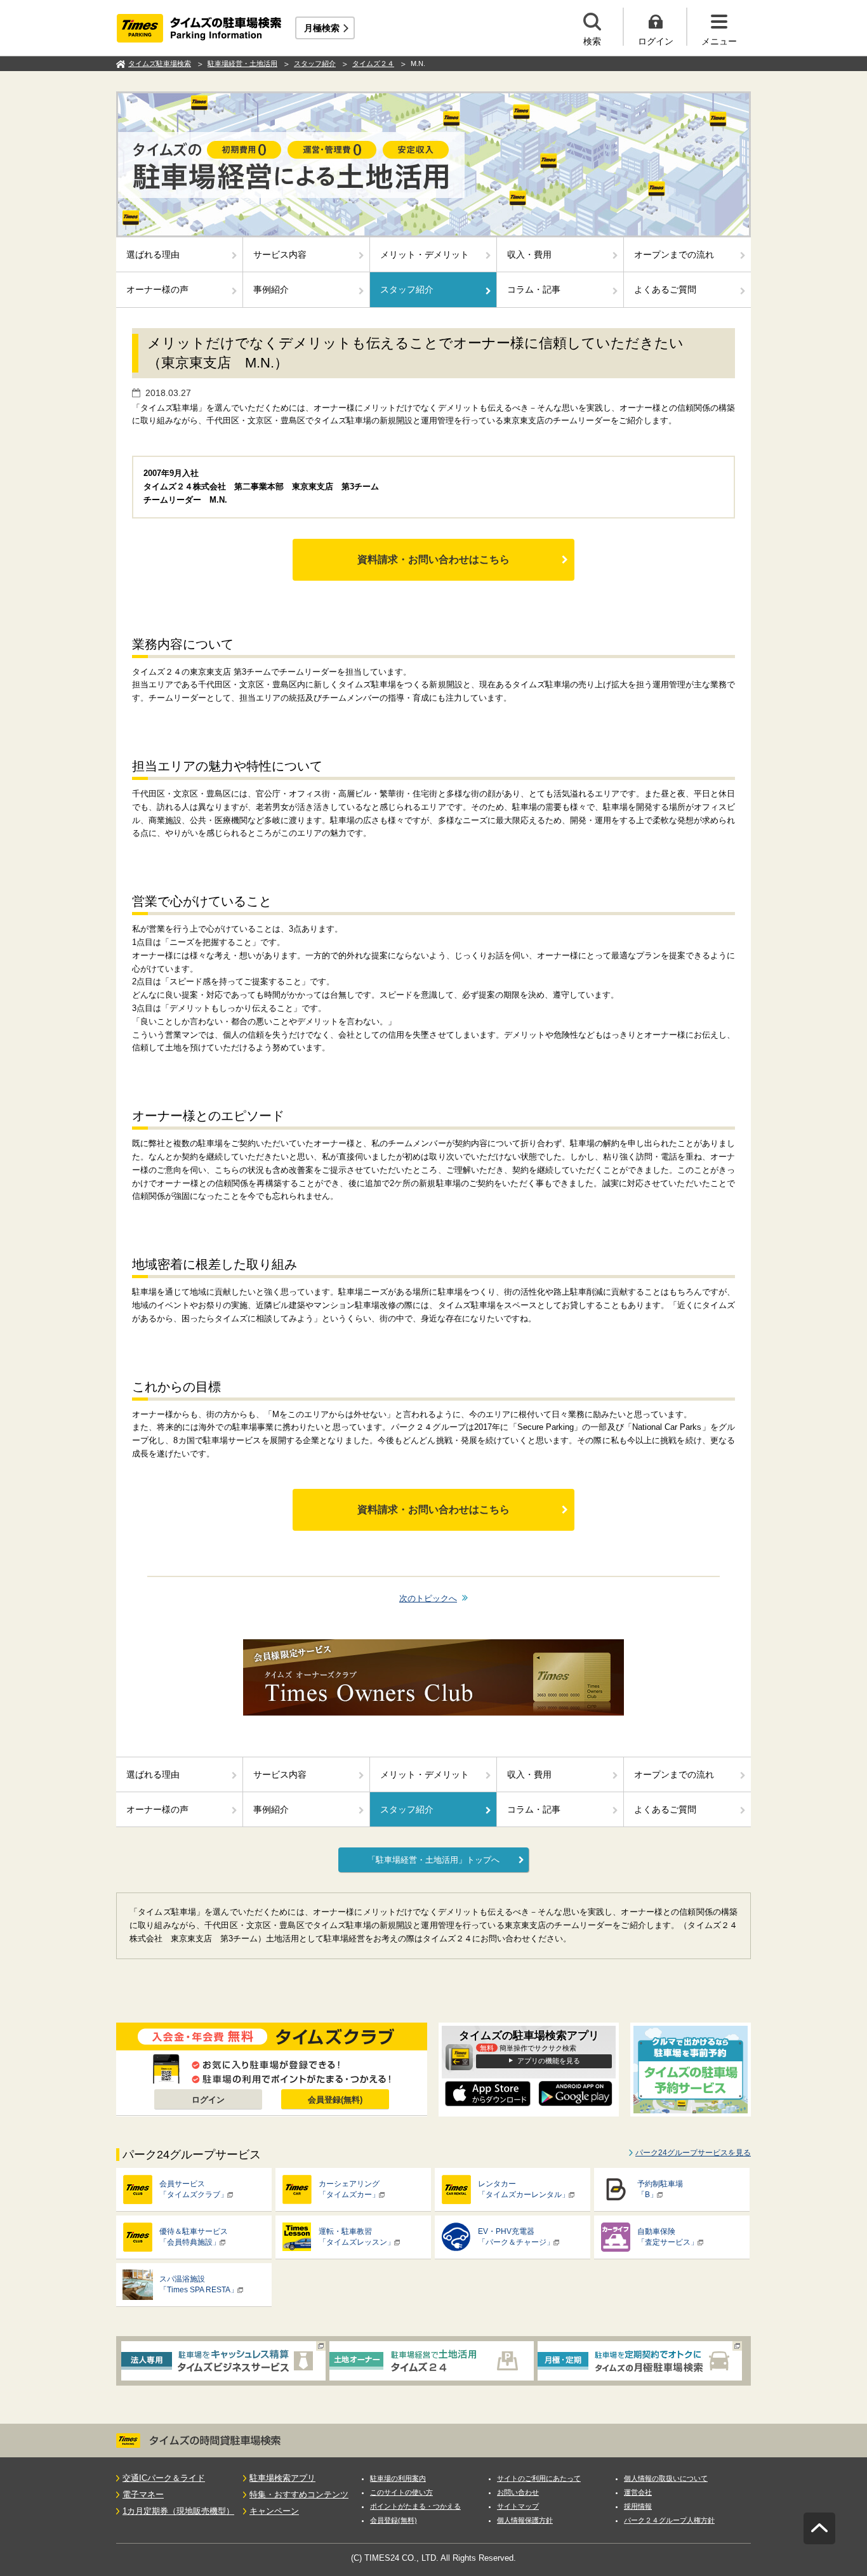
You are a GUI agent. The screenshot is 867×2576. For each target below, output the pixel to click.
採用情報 (638, 2506)
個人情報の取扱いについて (666, 2478)
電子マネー (143, 2494)
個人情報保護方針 (525, 2520)
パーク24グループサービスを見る (693, 2153)
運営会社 (638, 2492)
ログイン (208, 2100)
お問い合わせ (518, 2492)
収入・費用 (529, 254)
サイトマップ (518, 2506)
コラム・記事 (534, 289)
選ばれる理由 (153, 254)
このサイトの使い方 (401, 2492)
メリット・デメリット (425, 254)
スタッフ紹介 (407, 289)
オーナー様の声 (157, 289)
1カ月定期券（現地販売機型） (178, 2511)
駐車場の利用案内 (398, 2478)
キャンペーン (274, 2511)
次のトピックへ (428, 1598)
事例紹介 (271, 289)
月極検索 (322, 28)
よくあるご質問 (665, 289)
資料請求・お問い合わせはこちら (433, 559)
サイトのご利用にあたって (539, 2478)
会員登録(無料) (335, 2100)
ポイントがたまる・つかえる (415, 2506)
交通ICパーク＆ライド (164, 2478)
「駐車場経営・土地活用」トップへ (433, 1860)
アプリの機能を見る (549, 2061)
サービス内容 (280, 254)
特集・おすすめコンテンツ (299, 2494)
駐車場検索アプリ (282, 2478)
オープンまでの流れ (674, 254)
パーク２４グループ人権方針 (669, 2520)
